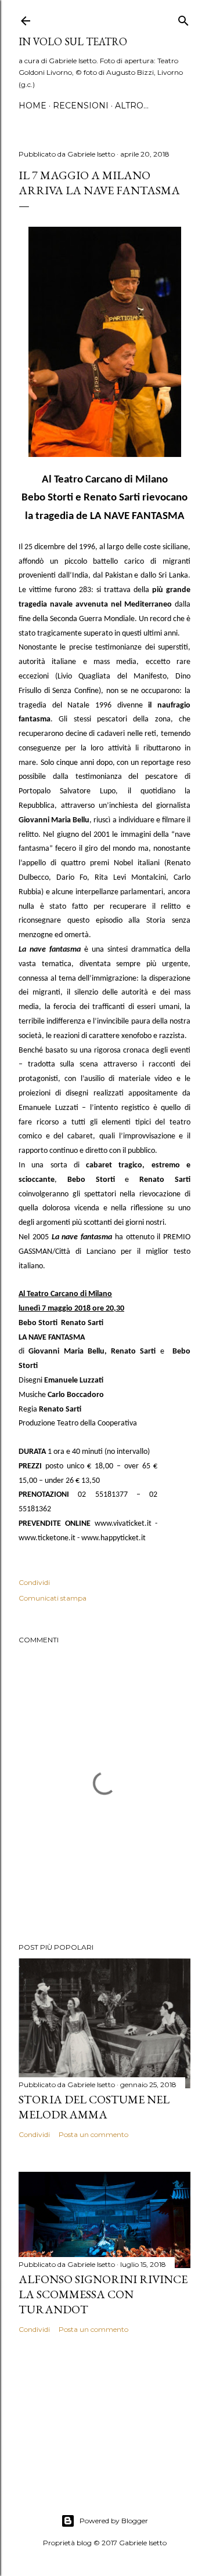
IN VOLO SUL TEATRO (73, 41)
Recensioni (81, 106)
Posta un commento (93, 2134)
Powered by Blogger (114, 2521)
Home (33, 106)
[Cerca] (183, 18)
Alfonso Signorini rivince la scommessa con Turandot (103, 2294)
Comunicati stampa (53, 1598)
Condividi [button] (34, 1582)
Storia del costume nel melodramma (94, 2107)
